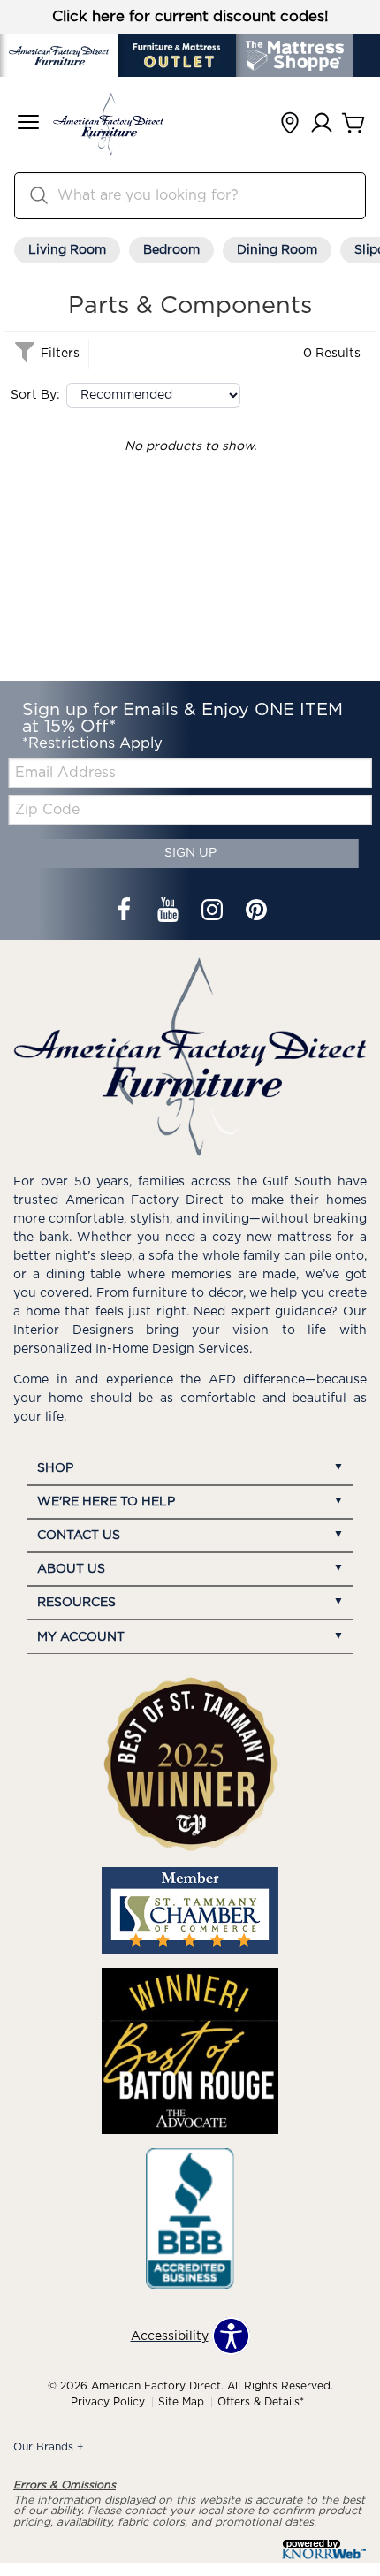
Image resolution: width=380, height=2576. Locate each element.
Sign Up (190, 853)
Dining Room (277, 250)
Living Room (67, 250)
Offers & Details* (261, 2402)
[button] (28, 124)
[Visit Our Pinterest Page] (256, 911)
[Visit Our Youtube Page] (170, 911)
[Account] (322, 124)
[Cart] (353, 124)
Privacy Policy (108, 2402)
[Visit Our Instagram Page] (214, 911)
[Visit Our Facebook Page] (125, 911)
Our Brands (49, 2447)
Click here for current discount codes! (190, 17)
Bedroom (171, 250)
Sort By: (35, 395)
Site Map (181, 2402)
